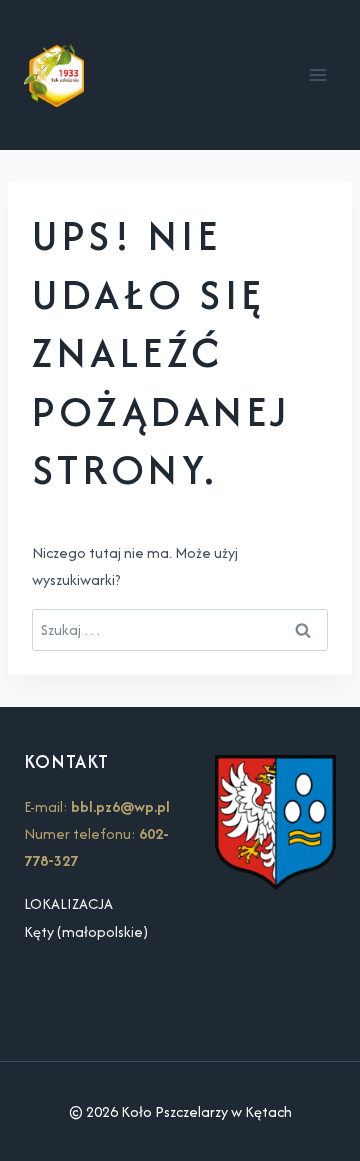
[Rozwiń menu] (317, 74)
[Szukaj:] (180, 629)
